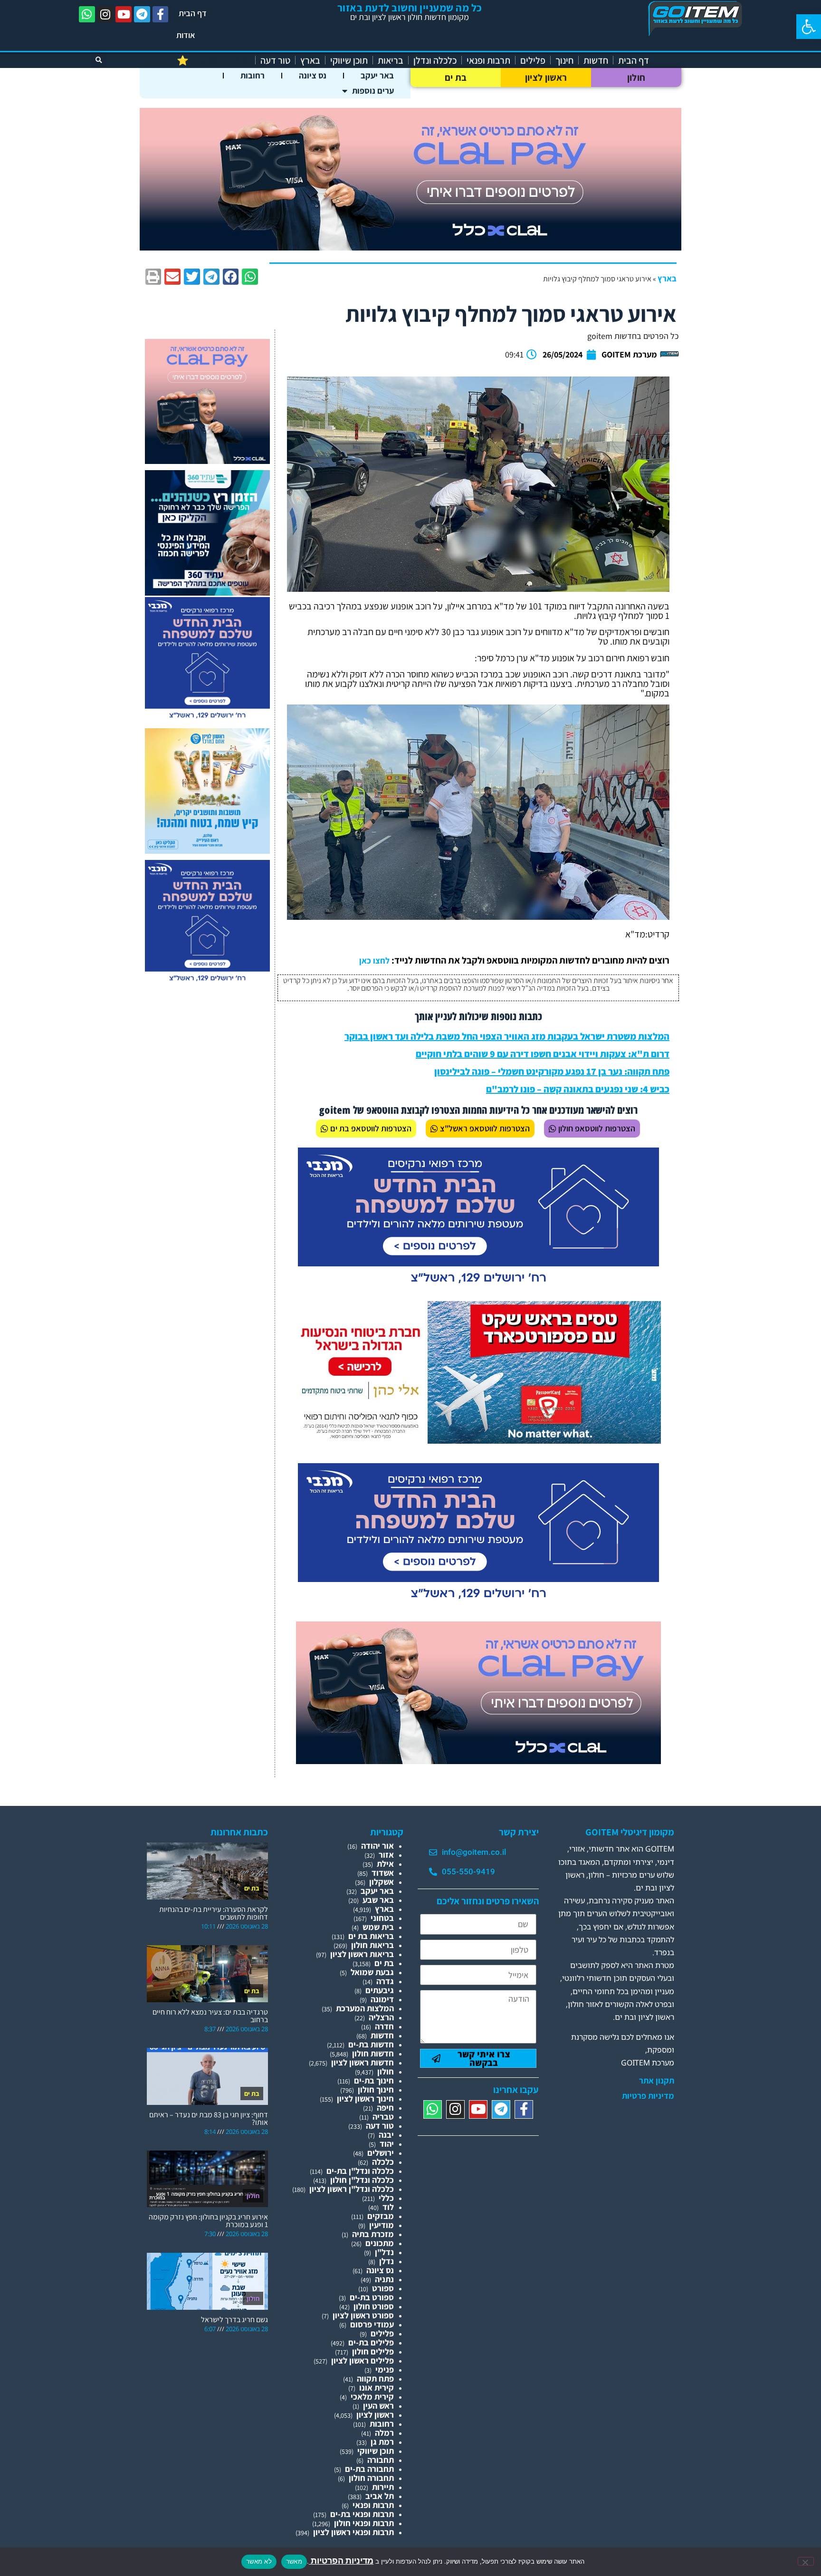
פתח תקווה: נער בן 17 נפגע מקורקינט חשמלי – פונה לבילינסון (552, 1071)
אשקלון (382, 1882)
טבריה (383, 2117)
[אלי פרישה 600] (207, 593)
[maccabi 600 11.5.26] (207, 719)
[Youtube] (124, 14)
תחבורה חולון (371, 2478)
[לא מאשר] (806, 2561)
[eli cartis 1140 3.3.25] (410, 247)
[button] (809, 27)
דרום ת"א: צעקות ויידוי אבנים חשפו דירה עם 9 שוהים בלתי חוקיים (543, 1054)
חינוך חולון (376, 2089)
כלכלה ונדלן (435, 60)
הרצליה (381, 2017)
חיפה (385, 2108)
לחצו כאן (374, 960)
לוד (388, 2207)
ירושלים (381, 2153)
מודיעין (382, 2225)
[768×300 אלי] (478, 1441)
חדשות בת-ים (371, 2044)
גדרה (385, 1981)
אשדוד (383, 1873)
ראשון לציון (546, 77)
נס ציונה (313, 75)
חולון (636, 77)
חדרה (384, 2026)
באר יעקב (377, 75)
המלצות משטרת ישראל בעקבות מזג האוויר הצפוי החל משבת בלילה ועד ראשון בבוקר (507, 1036)
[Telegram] (142, 14)
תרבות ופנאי (488, 60)
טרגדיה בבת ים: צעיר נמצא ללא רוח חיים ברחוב (210, 2016)
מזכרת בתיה (373, 2234)
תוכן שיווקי (349, 60)
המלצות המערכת (365, 2008)
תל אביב (380, 2496)
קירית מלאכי (372, 2397)
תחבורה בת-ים (369, 2469)
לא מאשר (259, 2561)
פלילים (533, 60)
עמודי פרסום (372, 2324)
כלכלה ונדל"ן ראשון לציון (352, 2189)
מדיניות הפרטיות (341, 2561)
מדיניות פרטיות (648, 2096)
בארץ (310, 60)
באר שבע (378, 1900)
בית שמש (378, 1927)
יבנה (386, 2135)
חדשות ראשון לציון (363, 2062)
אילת (385, 1864)
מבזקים (381, 2216)
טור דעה (275, 60)
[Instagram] (105, 14)
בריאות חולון (372, 1945)
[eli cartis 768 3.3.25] (478, 1761)
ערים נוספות (373, 91)
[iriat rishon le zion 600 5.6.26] (207, 851)
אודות (186, 35)
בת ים (456, 77)
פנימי (385, 2369)
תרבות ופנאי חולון (364, 2523)
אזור (386, 1855)
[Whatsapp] (87, 14)
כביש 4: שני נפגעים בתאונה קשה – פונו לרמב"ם (578, 1089)
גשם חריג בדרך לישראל (234, 2320)
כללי (386, 2198)
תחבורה (381, 2460)
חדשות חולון (373, 2053)
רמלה (384, 2433)
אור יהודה (377, 1846)
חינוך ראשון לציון (365, 2098)
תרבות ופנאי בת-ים (362, 2514)
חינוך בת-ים (374, 2080)
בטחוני (382, 1918)
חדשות (596, 60)
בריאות (391, 60)
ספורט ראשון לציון (363, 2315)
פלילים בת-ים (371, 2342)
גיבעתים (380, 1990)
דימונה (382, 1999)
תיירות (383, 2487)
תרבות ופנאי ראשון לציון (353, 2532)
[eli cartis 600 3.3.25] (207, 461)
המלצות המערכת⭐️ (214, 60)
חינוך (564, 60)
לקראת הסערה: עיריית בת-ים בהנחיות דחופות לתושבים (214, 1913)
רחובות (253, 75)
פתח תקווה (375, 2378)
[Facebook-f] (161, 14)
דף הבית (193, 13)
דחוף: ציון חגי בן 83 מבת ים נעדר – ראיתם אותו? (209, 2118)
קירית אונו (377, 2388)
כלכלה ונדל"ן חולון (362, 2180)
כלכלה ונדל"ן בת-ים (360, 2171)
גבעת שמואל (372, 1972)
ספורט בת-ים (372, 2297)
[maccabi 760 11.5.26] (478, 1287)
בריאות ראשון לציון (362, 1954)
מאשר (294, 2561)
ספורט (383, 2288)
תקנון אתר (657, 2081)
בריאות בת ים (371, 1936)
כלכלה (383, 2162)
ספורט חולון (374, 2306)
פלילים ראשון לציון (363, 2360)
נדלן (387, 2261)
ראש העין (378, 2406)
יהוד (387, 2144)
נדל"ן (384, 2252)
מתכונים (380, 2243)
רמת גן (382, 2442)
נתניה (384, 2279)
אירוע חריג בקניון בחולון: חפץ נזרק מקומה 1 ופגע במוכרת (208, 2221)
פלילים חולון (373, 2351)
